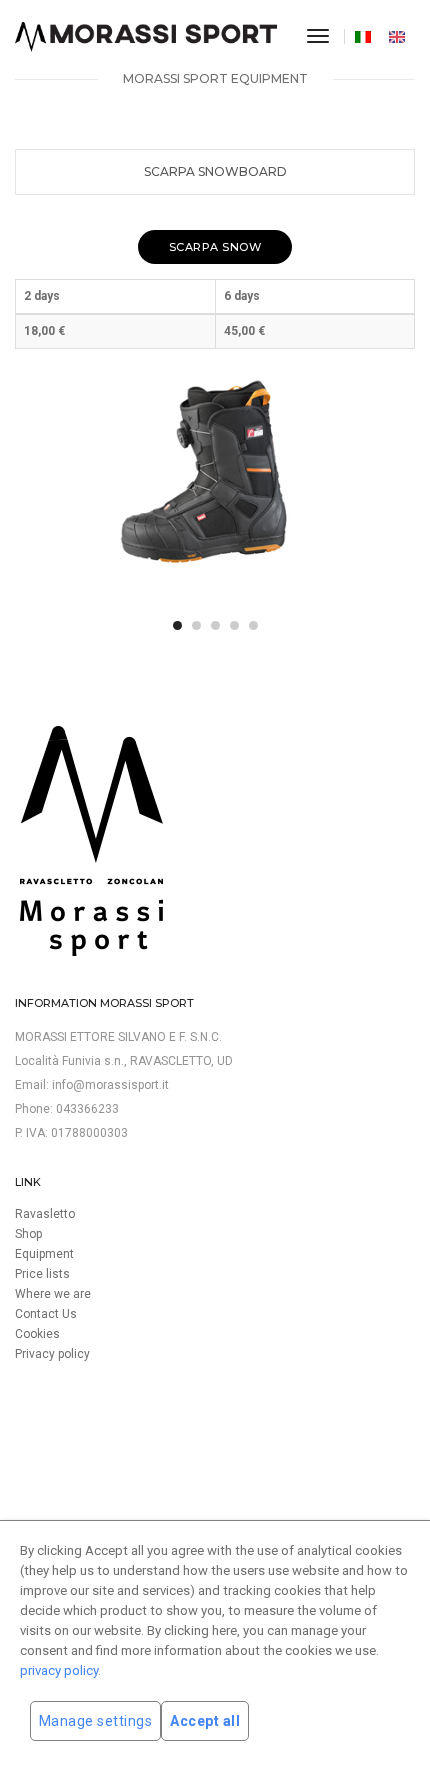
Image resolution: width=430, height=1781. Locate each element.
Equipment (44, 1254)
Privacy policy (52, 1354)
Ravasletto (45, 1214)
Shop (28, 1234)
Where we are (53, 1294)
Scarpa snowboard (215, 171)
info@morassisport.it (110, 1085)
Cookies (37, 1334)
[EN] (399, 36)
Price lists (42, 1274)
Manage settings (96, 1721)
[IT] (365, 36)
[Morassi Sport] (146, 37)
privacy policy (59, 1670)
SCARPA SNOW (215, 247)
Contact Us (46, 1314)
